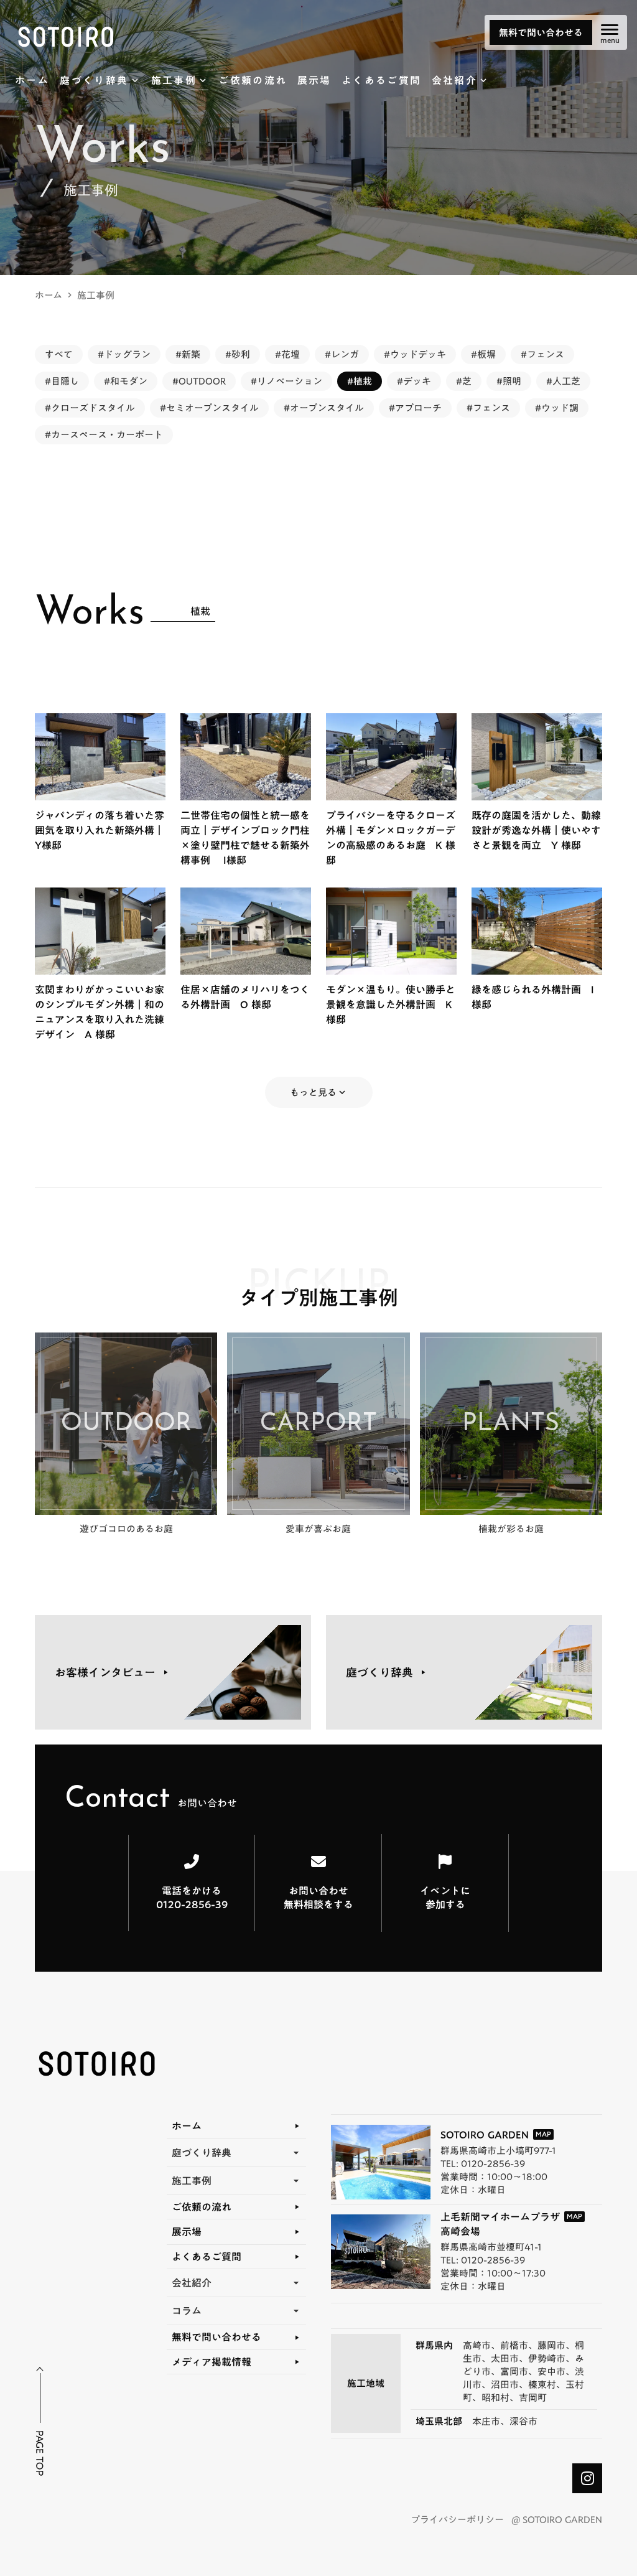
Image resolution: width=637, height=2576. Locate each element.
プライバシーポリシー (457, 2520)
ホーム (49, 295)
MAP (543, 2134)
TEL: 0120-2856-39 (483, 2164)
